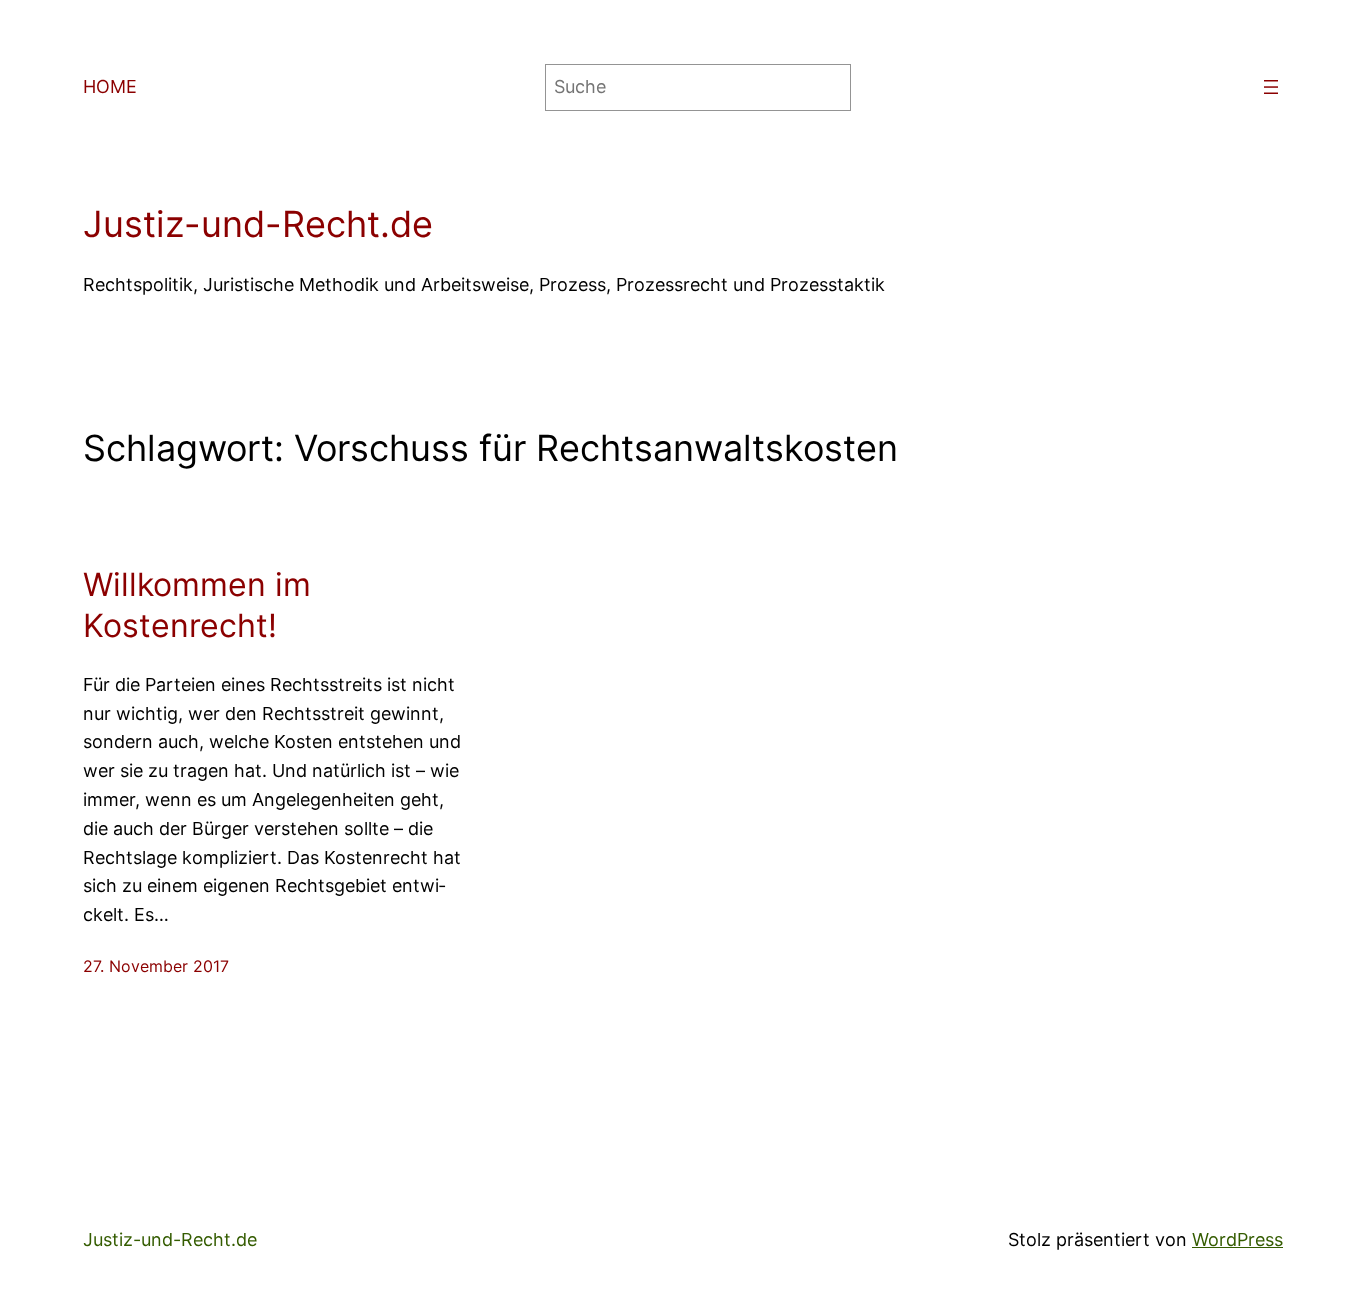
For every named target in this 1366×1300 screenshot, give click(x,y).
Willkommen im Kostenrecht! (197, 605)
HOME (110, 86)
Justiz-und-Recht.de (258, 224)
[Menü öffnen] (1271, 87)
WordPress (1237, 1239)
